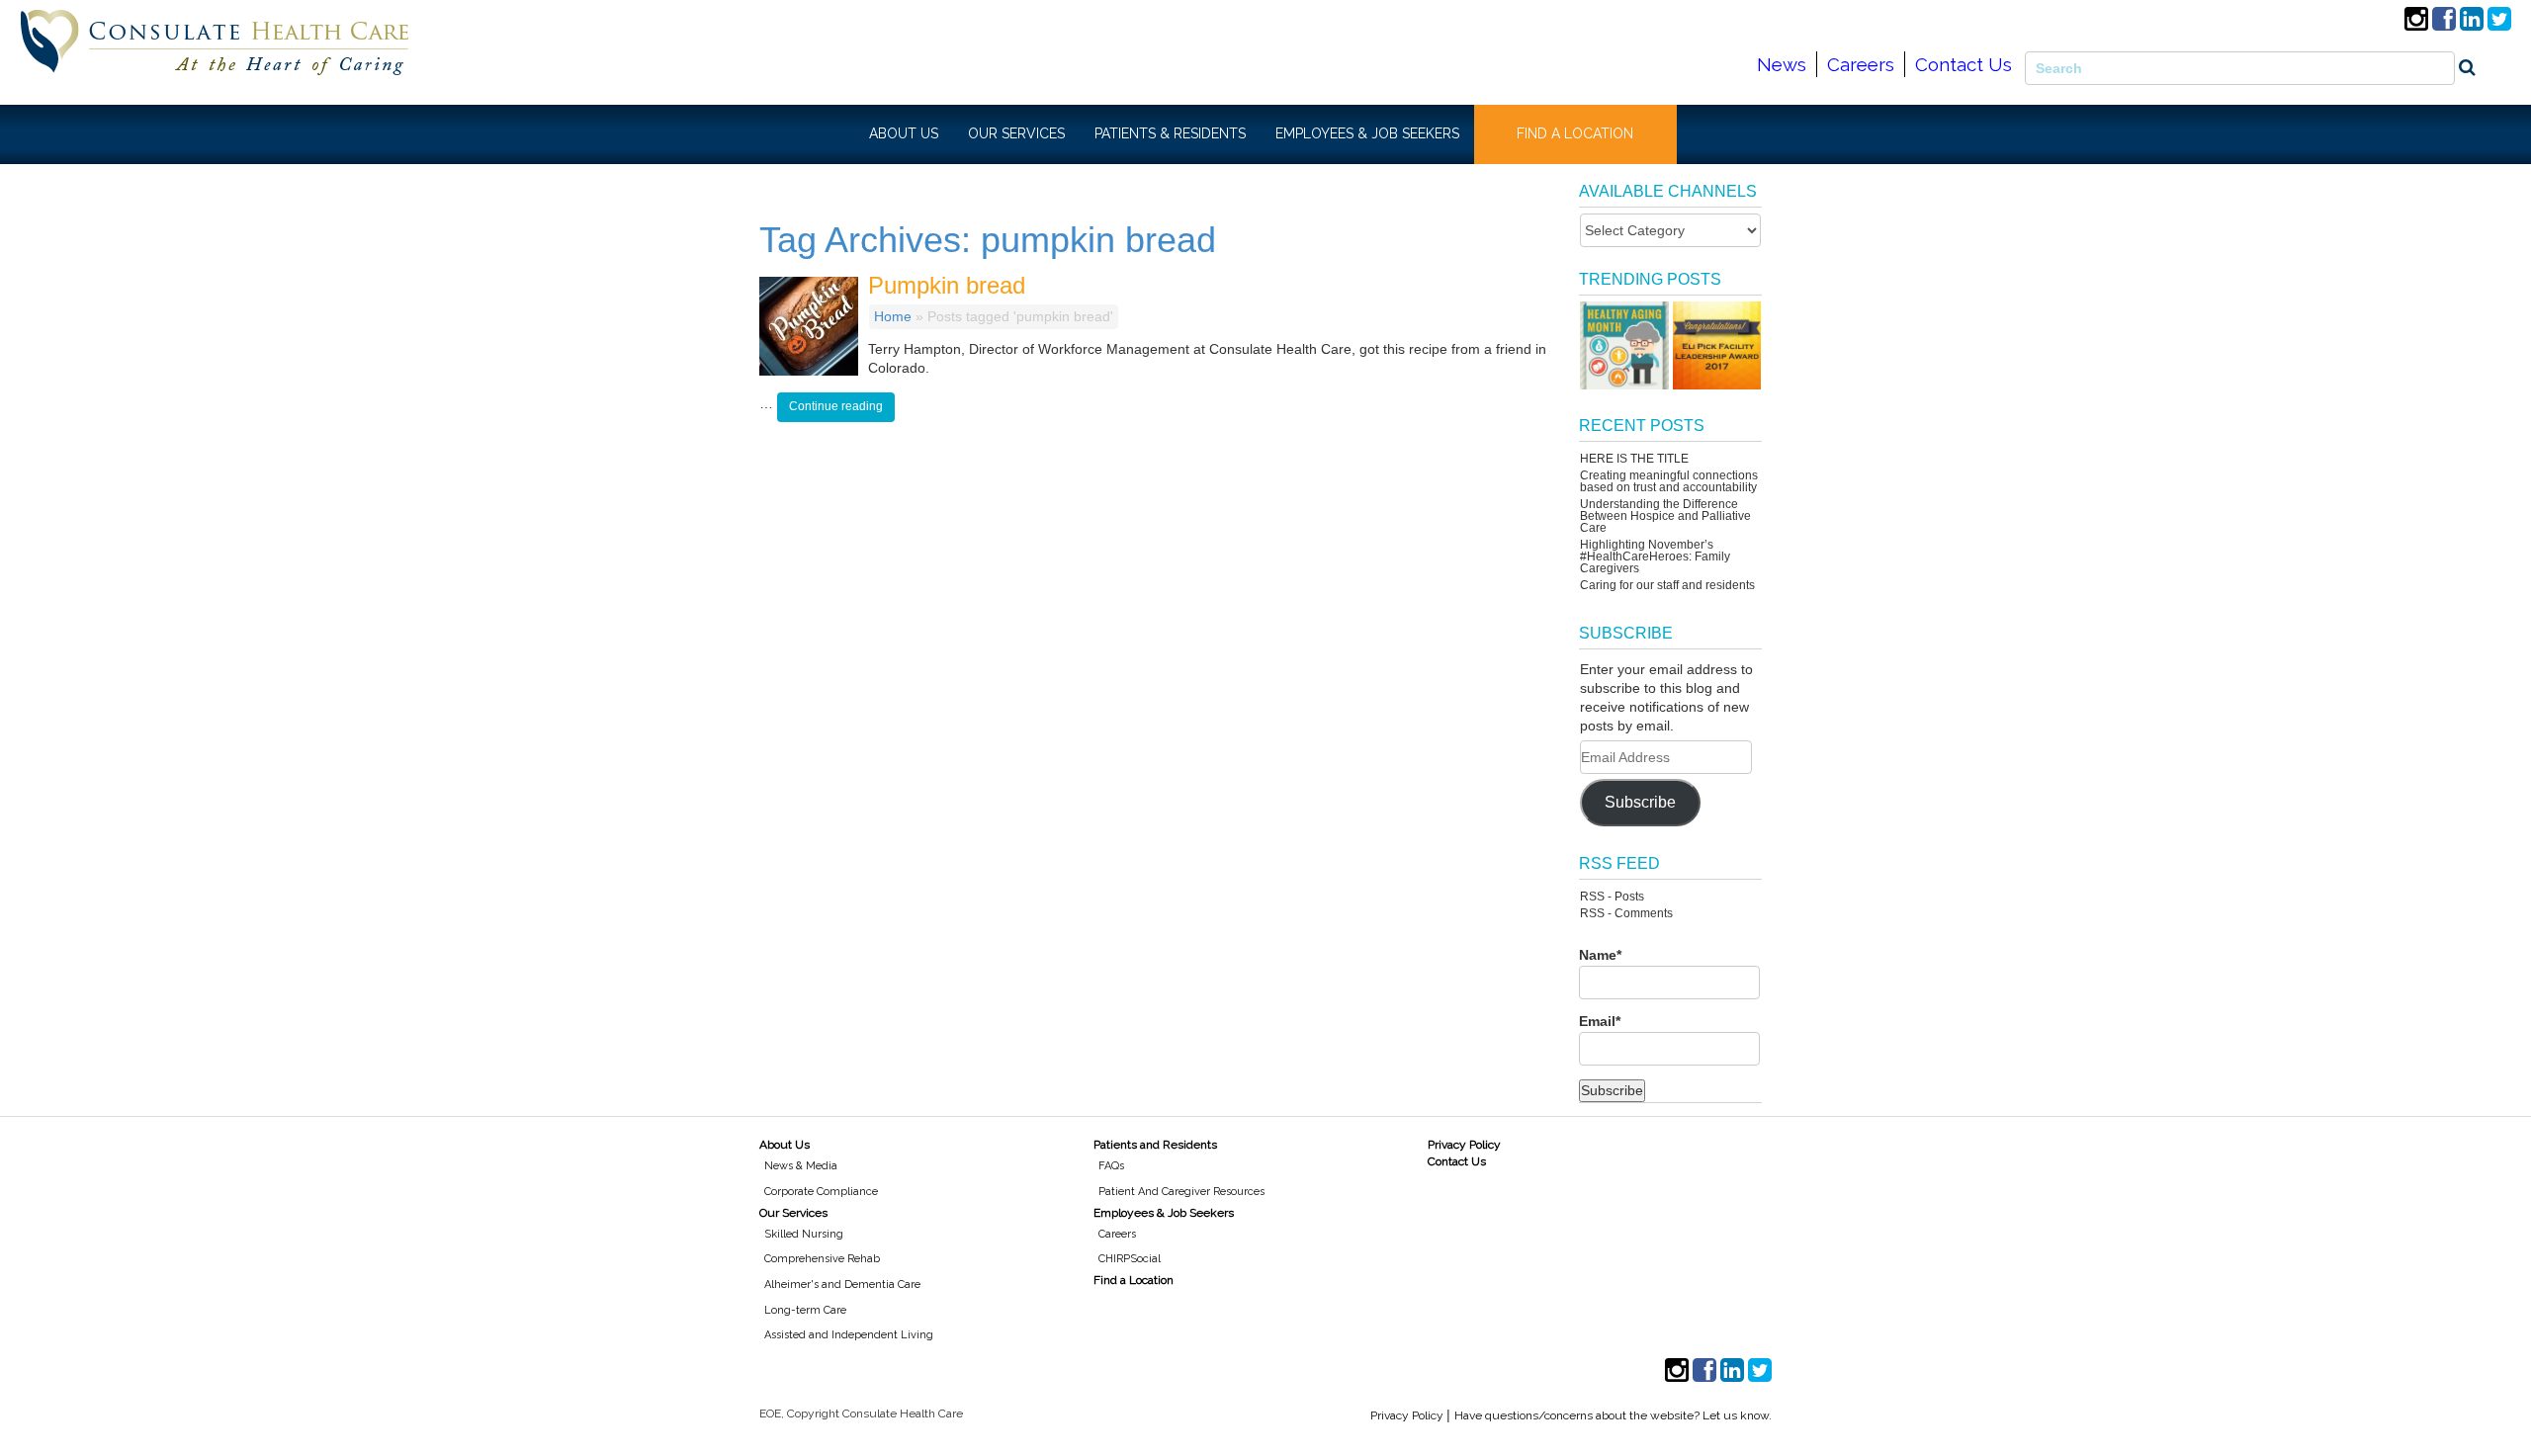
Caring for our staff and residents (1667, 585)
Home (893, 316)
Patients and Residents (1155, 1145)
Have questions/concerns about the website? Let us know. (1613, 1415)
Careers (1861, 64)
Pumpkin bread (947, 285)
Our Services (793, 1213)
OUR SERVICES (1016, 133)
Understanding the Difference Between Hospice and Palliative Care (1665, 516)
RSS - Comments (1626, 913)
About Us (785, 1145)
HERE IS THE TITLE (1634, 459)
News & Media (801, 1166)
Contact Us (1964, 64)
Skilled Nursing (804, 1234)
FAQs (1111, 1166)
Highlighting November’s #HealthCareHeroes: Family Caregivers (1655, 557)
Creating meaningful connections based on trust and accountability (1669, 481)
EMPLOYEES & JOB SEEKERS (1367, 133)
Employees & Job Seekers (1164, 1213)
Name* (1600, 955)
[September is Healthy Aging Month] (1624, 345)
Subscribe (1640, 802)
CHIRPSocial (1130, 1259)
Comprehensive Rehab (822, 1259)
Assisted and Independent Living (849, 1335)
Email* (1600, 1021)
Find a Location (1134, 1280)
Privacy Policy (1464, 1145)
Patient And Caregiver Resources (1181, 1192)
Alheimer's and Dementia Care (842, 1285)
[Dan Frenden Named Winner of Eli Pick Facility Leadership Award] (1717, 345)
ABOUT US (904, 133)
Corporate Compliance (821, 1192)
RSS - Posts (1612, 897)
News (1782, 64)
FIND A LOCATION (1575, 133)
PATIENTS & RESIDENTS (1170, 133)
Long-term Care (805, 1310)
